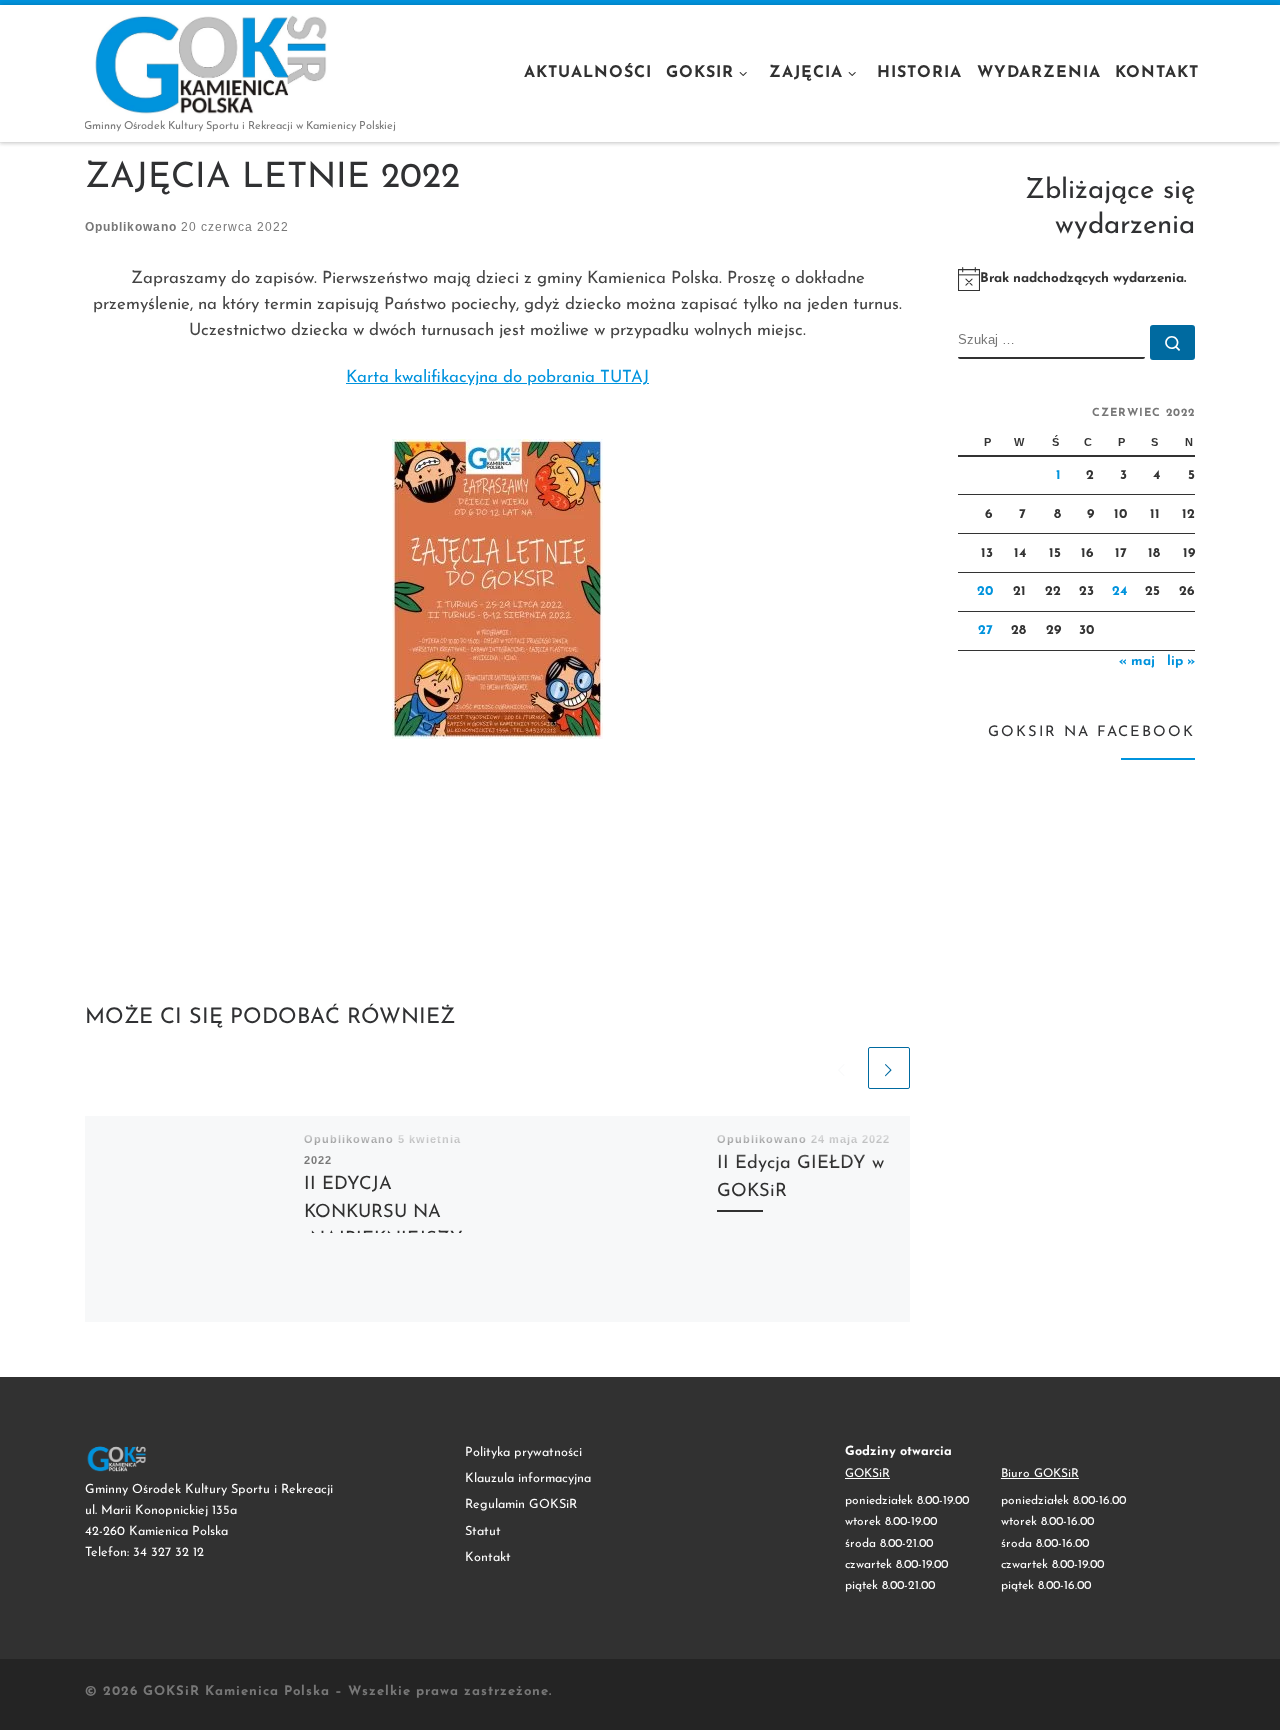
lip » (1181, 661)
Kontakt (488, 1557)
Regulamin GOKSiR (521, 1504)
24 (1119, 591)
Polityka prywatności (523, 1452)
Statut (483, 1531)
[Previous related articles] (842, 1068)
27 (985, 630)
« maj (1137, 661)
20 (985, 591)
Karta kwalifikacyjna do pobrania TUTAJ (497, 377)
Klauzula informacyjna (528, 1478)
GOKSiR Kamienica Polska (236, 1691)
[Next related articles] (889, 1068)
